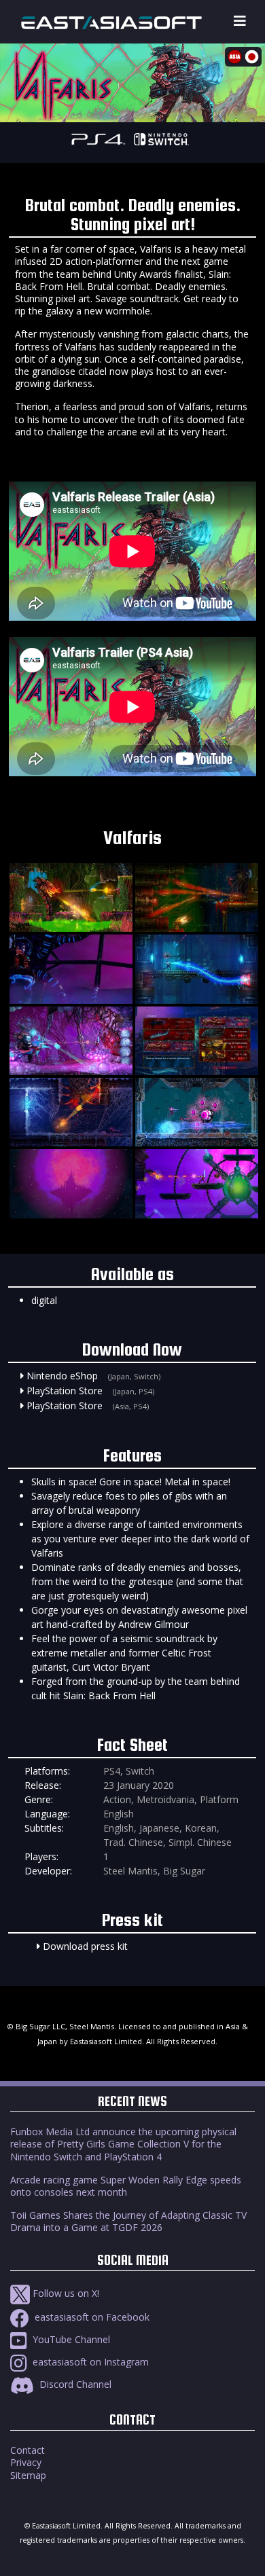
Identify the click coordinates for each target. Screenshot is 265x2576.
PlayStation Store (65, 1391)
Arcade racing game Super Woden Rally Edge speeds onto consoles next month (126, 2186)
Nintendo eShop (62, 1376)
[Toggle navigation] (240, 21)
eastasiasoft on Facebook (91, 2317)
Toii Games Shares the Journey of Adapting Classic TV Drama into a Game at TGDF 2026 (128, 2221)
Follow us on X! (65, 2293)
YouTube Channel (70, 2339)
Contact (28, 2450)
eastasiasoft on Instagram (89, 2362)
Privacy (26, 2462)
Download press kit (85, 1946)
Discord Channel (74, 2384)
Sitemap (28, 2475)
